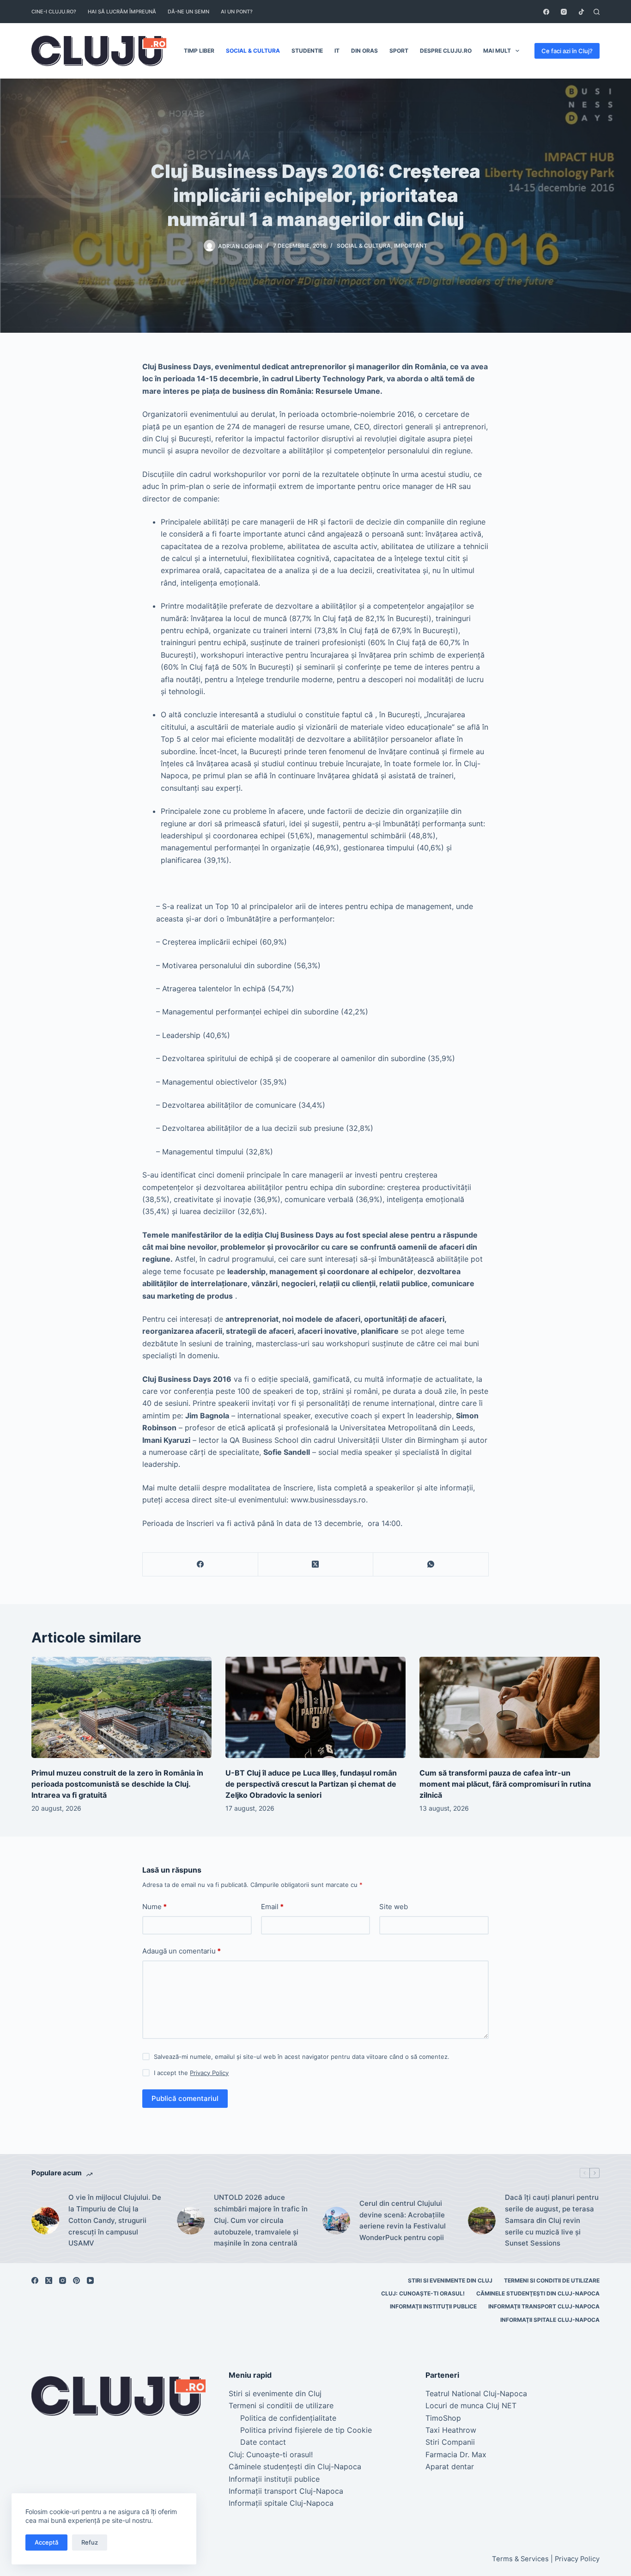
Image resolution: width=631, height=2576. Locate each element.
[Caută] (597, 12)
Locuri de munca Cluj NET (471, 2405)
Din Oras (364, 51)
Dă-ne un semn (188, 12)
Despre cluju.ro (446, 51)
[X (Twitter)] (316, 1565)
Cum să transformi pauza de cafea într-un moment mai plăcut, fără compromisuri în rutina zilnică (505, 1784)
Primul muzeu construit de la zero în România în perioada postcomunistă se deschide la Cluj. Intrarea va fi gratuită (117, 1784)
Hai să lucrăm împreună (122, 12)
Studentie (307, 51)
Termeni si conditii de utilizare (552, 2280)
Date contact (263, 2442)
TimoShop (443, 2418)
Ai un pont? (237, 12)
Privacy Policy (209, 2073)
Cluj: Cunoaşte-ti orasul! (423, 2293)
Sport (399, 51)
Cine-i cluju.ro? (54, 12)
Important (411, 246)
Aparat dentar (450, 2466)
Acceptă (46, 2542)
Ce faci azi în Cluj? (567, 51)
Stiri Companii (450, 2442)
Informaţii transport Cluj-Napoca (544, 2306)
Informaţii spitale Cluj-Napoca (550, 2320)
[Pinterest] (76, 2280)
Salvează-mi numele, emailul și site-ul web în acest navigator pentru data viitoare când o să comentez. (302, 2057)
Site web (394, 1907)
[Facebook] (546, 12)
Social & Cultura (253, 51)
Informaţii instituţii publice (433, 2306)
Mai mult (497, 51)
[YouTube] (90, 2280)
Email (272, 1907)
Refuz (90, 2542)
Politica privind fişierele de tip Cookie (306, 2430)
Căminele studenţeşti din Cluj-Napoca (538, 2293)
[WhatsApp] (431, 1565)
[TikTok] (581, 12)
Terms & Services (520, 2559)
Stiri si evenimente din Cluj (450, 2280)
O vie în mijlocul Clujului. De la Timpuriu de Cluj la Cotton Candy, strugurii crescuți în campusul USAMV (115, 2220)
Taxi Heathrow (451, 2430)
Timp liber (199, 51)
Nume (155, 1907)
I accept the (191, 2073)
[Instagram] (564, 12)
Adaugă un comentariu (182, 1951)
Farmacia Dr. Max (456, 2454)
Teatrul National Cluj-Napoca (476, 2393)
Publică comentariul (185, 2098)
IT (337, 51)
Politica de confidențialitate (288, 2418)
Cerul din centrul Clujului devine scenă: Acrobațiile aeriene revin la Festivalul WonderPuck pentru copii (403, 2220)
